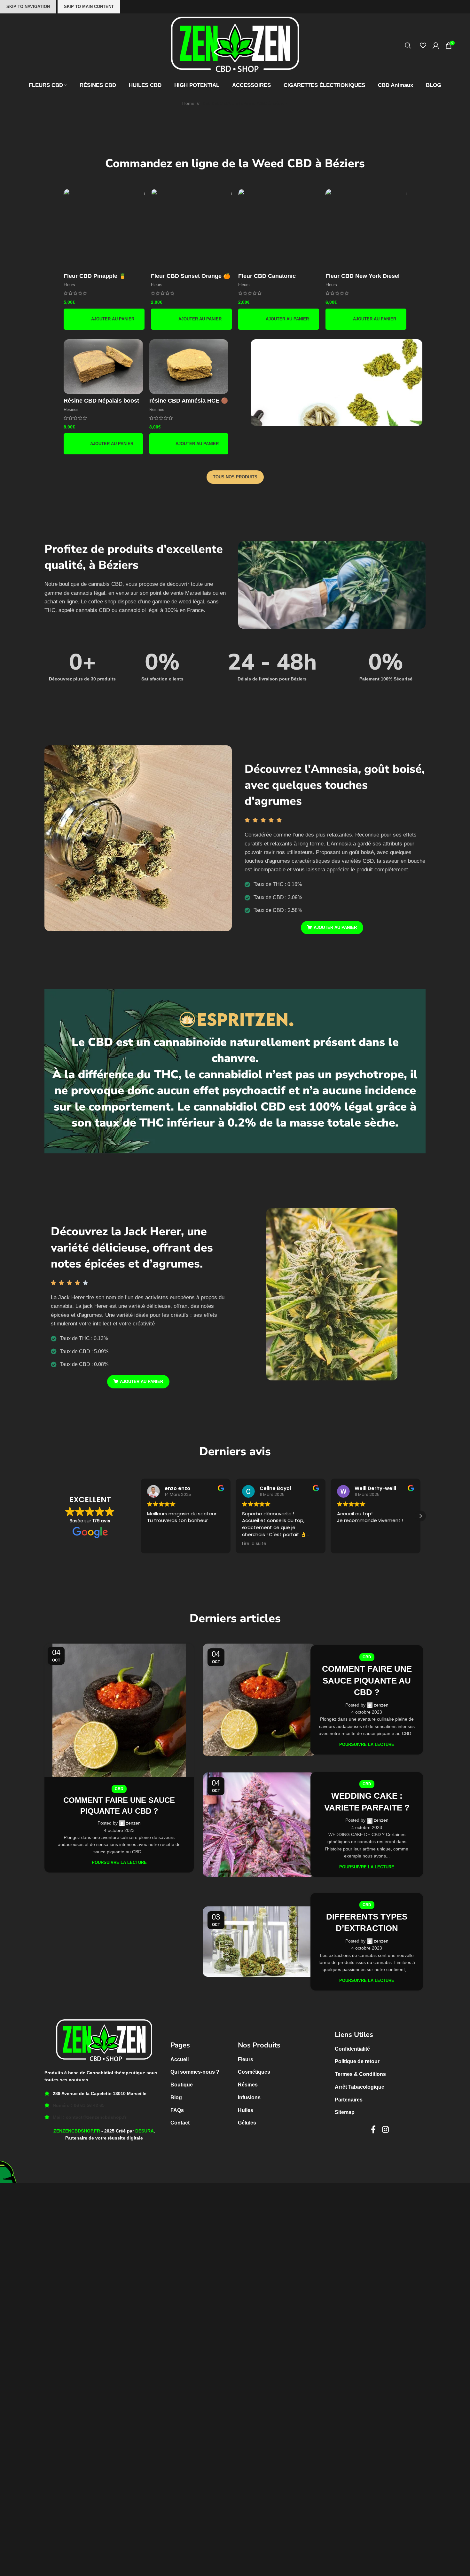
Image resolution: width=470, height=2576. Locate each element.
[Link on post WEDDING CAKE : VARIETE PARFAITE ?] (259, 1808)
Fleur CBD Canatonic (267, 276)
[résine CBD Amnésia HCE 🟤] (189, 367)
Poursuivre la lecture (119, 1846)
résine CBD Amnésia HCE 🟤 (189, 401)
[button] (104, 319)
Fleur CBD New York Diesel (363, 276)
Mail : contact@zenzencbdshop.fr (90, 2101)
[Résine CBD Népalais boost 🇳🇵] (103, 367)
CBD (119, 1772)
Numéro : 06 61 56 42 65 (79, 2089)
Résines (71, 409)
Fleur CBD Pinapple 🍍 (95, 276)
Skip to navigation (28, 7)
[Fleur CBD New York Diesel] (366, 229)
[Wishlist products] (423, 45)
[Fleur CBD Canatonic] (279, 229)
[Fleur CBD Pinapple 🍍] (104, 229)
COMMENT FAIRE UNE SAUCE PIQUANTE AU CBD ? (367, 1665)
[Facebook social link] (373, 2114)
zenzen (133, 1807)
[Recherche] (409, 45)
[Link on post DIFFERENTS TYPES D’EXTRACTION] (259, 1926)
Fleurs (69, 285)
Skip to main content (89, 7)
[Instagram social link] (385, 2114)
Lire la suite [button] (254, 1528)
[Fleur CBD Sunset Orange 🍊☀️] (191, 229)
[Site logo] (235, 45)
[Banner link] (336, 383)
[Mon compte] (436, 45)
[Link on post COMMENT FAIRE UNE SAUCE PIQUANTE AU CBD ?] (119, 1694)
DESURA (145, 2115)
